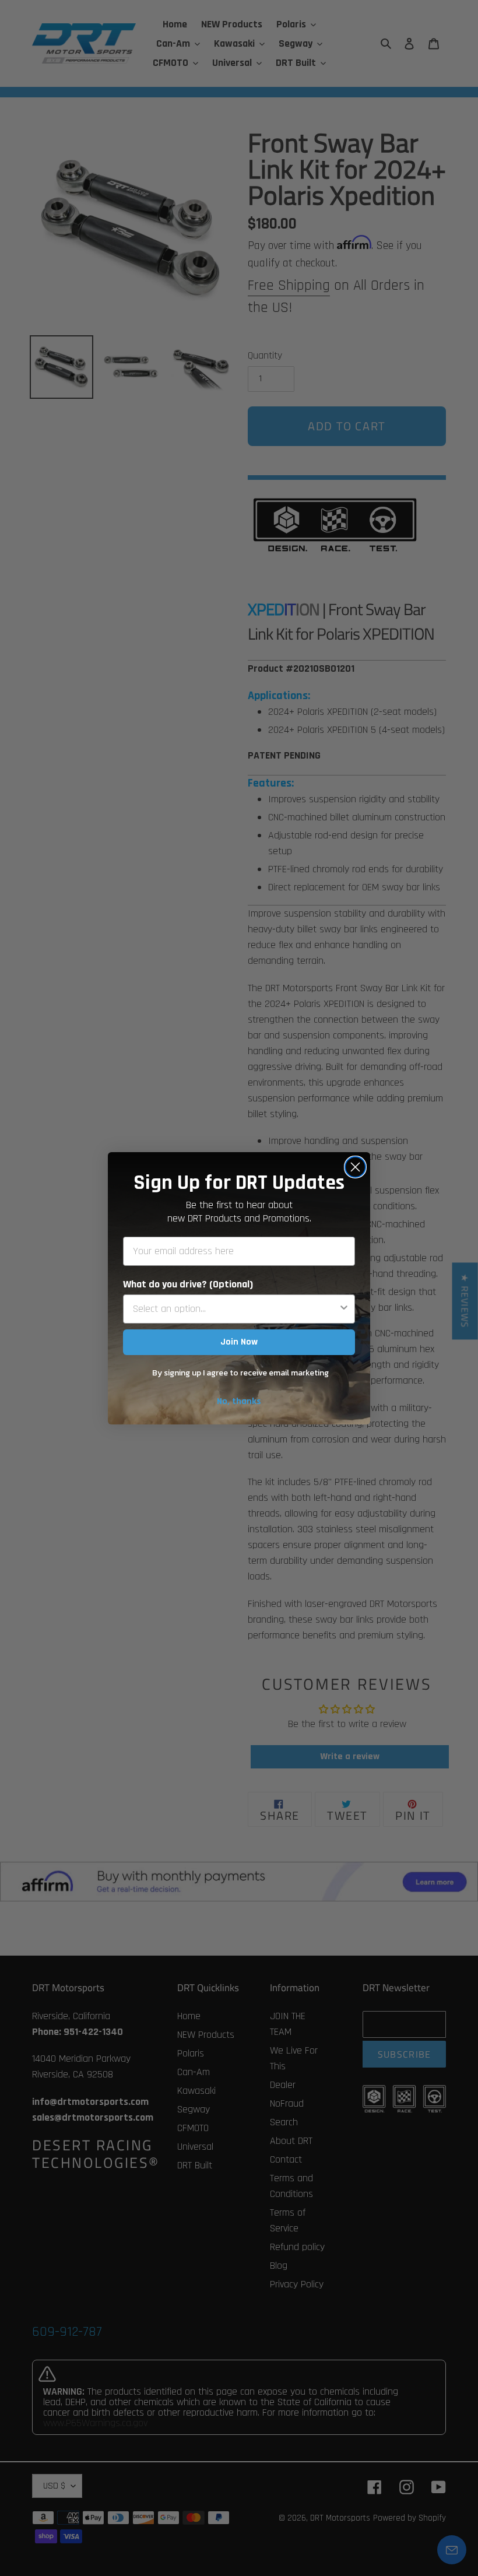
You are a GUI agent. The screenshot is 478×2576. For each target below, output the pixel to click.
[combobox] (236, 1309)
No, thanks (239, 1401)
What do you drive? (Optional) (188, 1284)
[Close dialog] (355, 1167)
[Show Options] (344, 1309)
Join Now (239, 1342)
